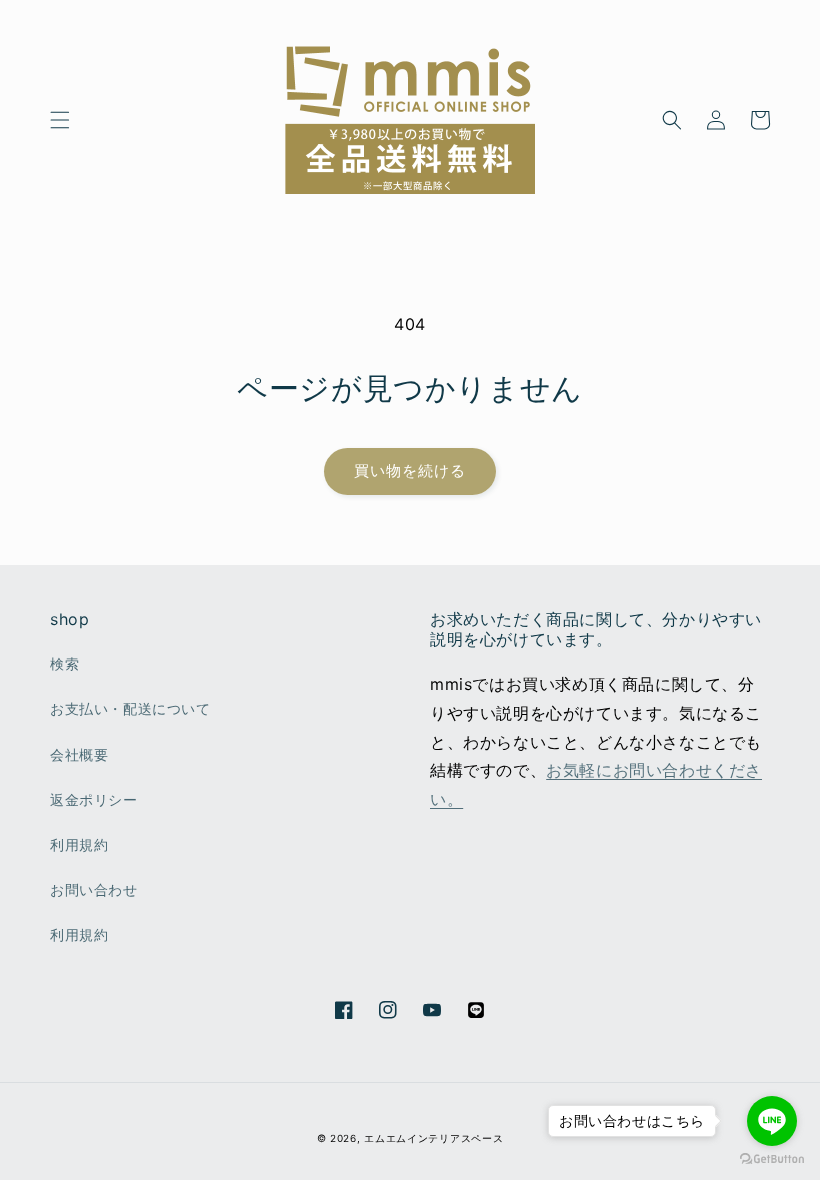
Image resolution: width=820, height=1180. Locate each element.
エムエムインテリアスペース (433, 1138)
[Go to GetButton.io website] (772, 1159)
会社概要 (79, 754)
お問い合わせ (94, 889)
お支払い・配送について (130, 708)
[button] (60, 120)
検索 (64, 663)
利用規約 (79, 844)
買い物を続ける (410, 470)
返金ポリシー (94, 799)
